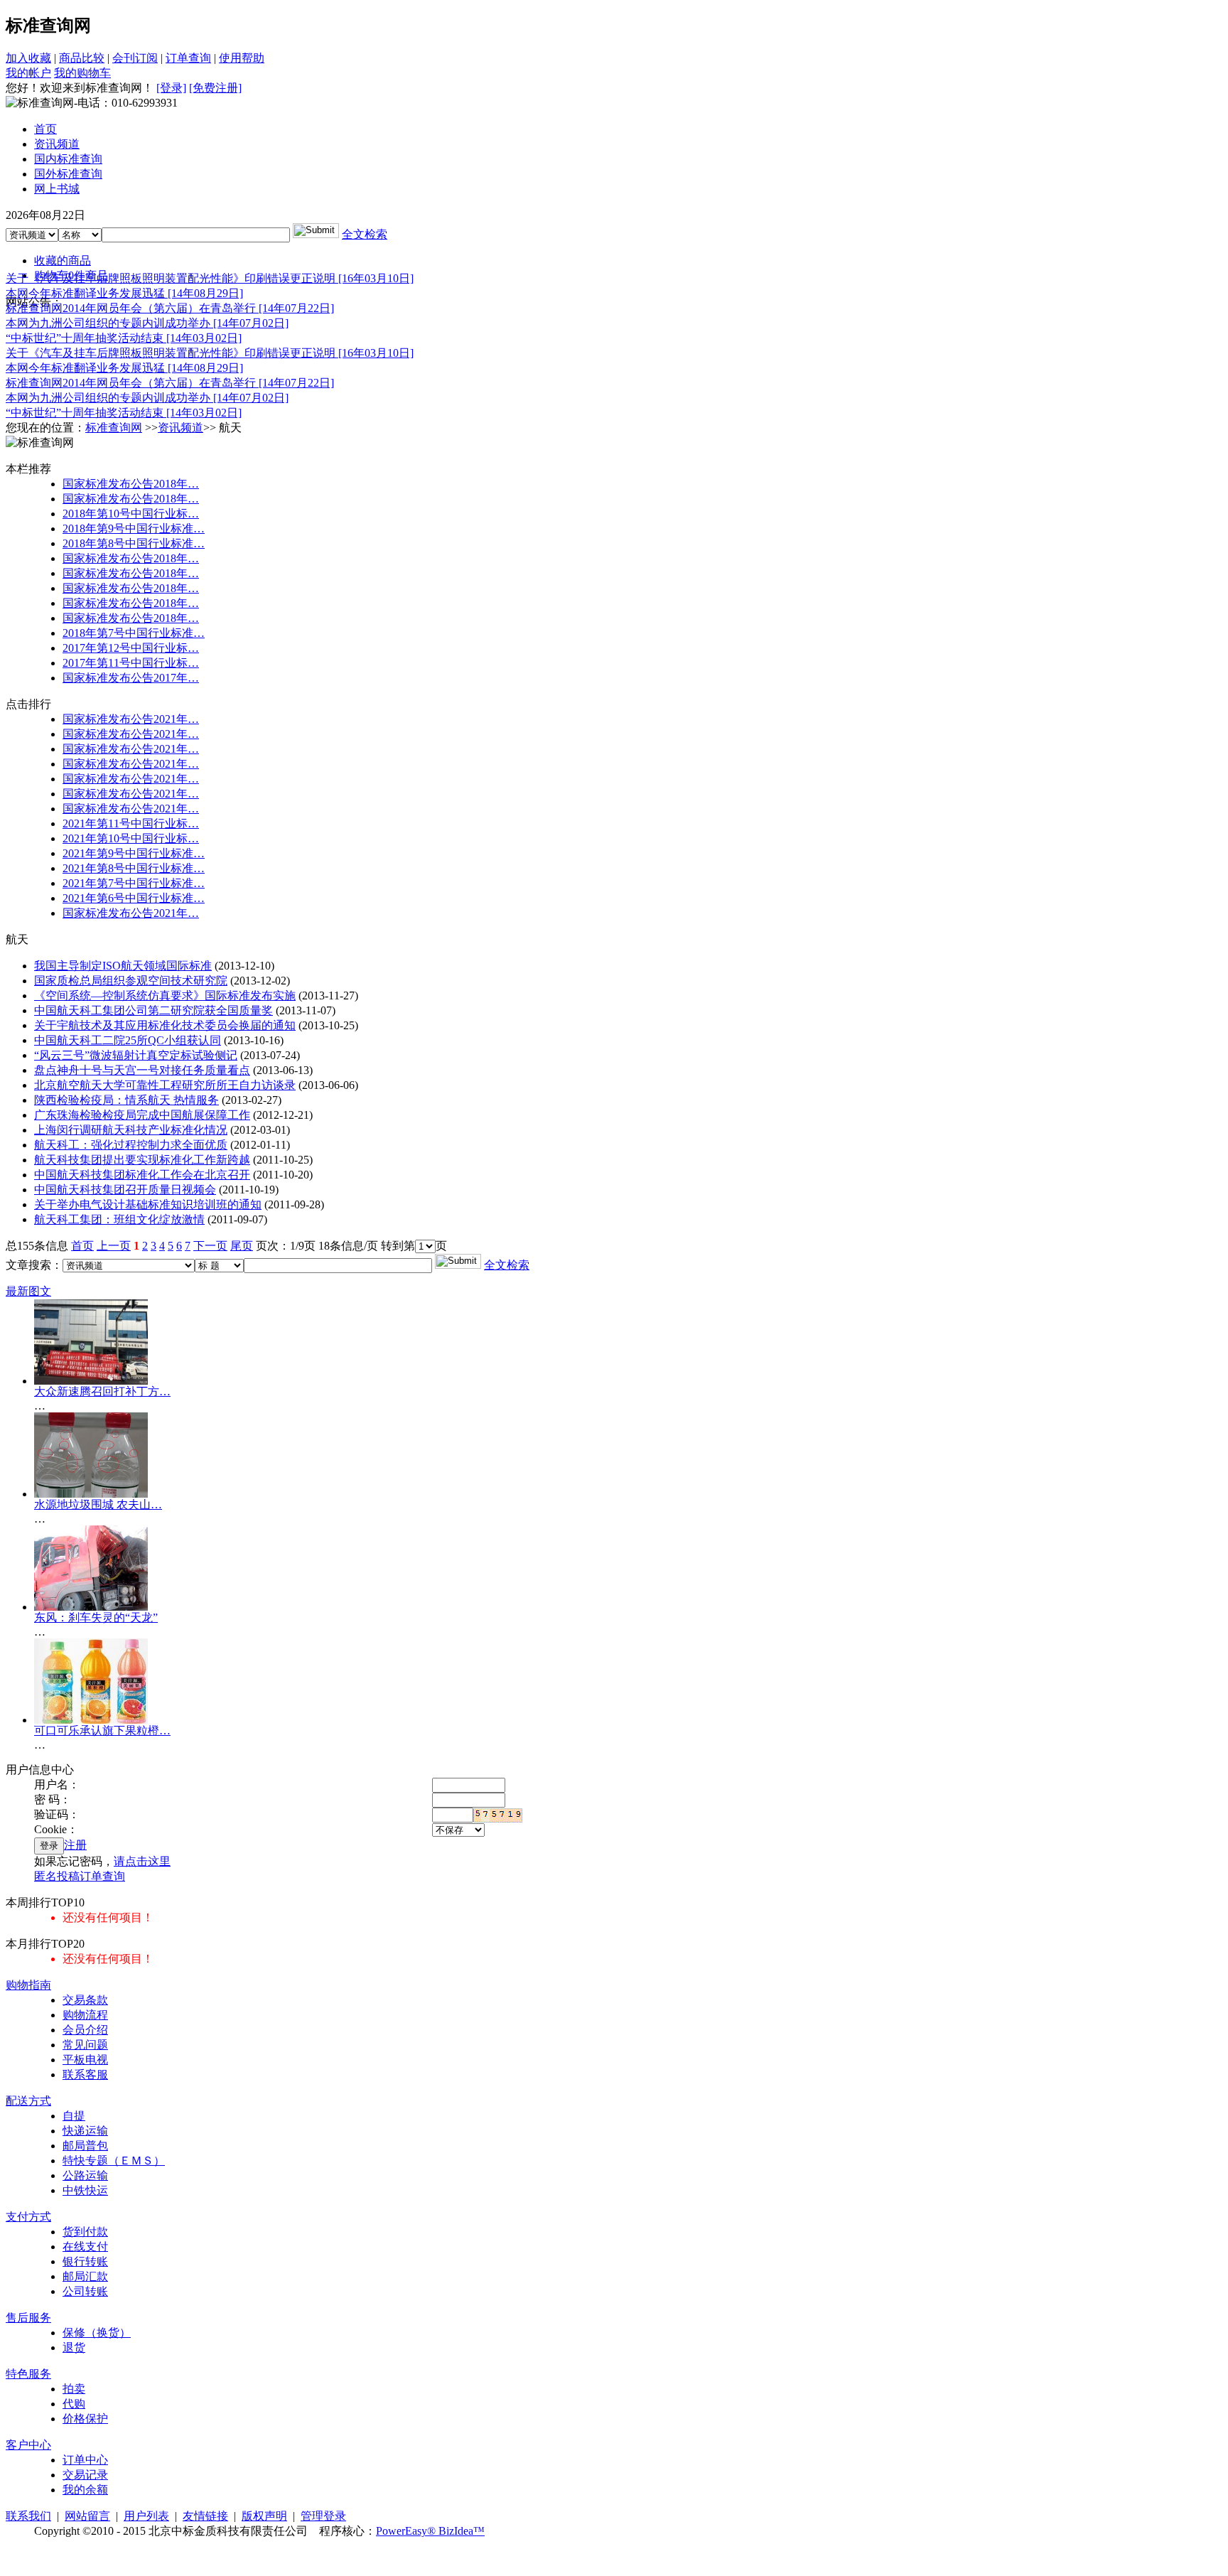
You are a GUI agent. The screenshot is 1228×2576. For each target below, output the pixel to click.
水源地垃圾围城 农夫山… (98, 1504)
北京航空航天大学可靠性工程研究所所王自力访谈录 (165, 1085)
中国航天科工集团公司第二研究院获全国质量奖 (153, 1010)
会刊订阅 (135, 58)
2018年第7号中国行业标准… (134, 633)
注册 (75, 1845)
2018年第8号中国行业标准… (134, 543)
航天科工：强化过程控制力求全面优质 (131, 1145)
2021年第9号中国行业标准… (134, 853)
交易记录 (85, 2475)
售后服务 (28, 2318)
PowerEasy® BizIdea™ (430, 2531)
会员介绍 (85, 2030)
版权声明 (264, 2516)
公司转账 (85, 2291)
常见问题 (85, 2045)
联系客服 (85, 2075)
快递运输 (85, 2131)
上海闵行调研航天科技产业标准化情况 (131, 1130)
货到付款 (85, 2232)
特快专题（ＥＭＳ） (114, 2161)
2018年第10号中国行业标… (131, 514)
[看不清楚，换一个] (498, 1815)
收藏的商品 (63, 261)
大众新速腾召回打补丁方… (102, 1391)
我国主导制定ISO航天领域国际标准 (123, 966)
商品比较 (82, 58)
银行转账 (85, 2261)
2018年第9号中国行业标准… (134, 528)
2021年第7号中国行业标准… (134, 883)
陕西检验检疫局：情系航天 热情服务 (126, 1100)
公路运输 (85, 2175)
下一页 (210, 1246)
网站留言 (87, 2516)
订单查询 (188, 58)
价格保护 (85, 2419)
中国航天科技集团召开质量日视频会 (125, 1190)
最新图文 (28, 1291)
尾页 (242, 1246)
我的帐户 (28, 73)
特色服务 (28, 2374)
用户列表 (146, 2516)
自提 (74, 2116)
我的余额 (85, 2490)
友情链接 (205, 2516)
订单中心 (85, 2460)
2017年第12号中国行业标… (131, 648)
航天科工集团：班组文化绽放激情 (119, 1219)
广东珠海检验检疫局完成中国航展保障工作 (142, 1115)
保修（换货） (97, 2333)
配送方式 (28, 2101)
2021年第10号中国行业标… (131, 838)
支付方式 (28, 2217)
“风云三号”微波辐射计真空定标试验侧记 (136, 1055)
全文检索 (365, 234)
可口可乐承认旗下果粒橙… (102, 1730)
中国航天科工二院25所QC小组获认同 (128, 1040)
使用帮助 (242, 58)
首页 (82, 1246)
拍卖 (74, 2389)
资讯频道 (181, 428)
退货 (74, 2347)
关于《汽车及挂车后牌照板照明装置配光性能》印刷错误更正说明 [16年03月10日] (210, 278)
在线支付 (85, 2247)
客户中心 (28, 2445)
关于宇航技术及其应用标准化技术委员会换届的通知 (165, 1025)
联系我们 (28, 2516)
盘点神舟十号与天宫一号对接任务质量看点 (142, 1070)
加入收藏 (28, 58)
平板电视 (85, 2060)
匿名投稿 (57, 1876)
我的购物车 (82, 73)
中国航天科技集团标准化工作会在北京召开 (142, 1175)
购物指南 (28, 1985)
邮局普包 (85, 2146)
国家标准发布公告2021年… (131, 719)
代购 (74, 2404)
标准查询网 (114, 428)
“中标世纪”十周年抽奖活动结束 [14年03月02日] (124, 338)
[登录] (171, 88)
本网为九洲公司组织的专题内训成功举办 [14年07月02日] (147, 323)
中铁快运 (85, 2190)
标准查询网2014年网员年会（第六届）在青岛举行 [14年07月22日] (170, 308)
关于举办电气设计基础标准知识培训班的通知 (148, 1204)
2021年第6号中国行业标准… (134, 898)
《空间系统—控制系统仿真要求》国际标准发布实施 (165, 995)
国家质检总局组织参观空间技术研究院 (131, 981)
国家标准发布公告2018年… (131, 484)
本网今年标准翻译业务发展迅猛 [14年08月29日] (124, 293)
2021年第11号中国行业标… (131, 823)
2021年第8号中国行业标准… (134, 868)
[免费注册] (215, 88)
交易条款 (85, 2000)
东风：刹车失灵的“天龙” (96, 1617)
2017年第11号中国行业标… (131, 663)
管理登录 (323, 2516)
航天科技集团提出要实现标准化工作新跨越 (142, 1160)
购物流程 (85, 2015)
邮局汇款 (85, 2276)
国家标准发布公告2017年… (131, 678)
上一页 (114, 1246)
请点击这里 (142, 1861)
